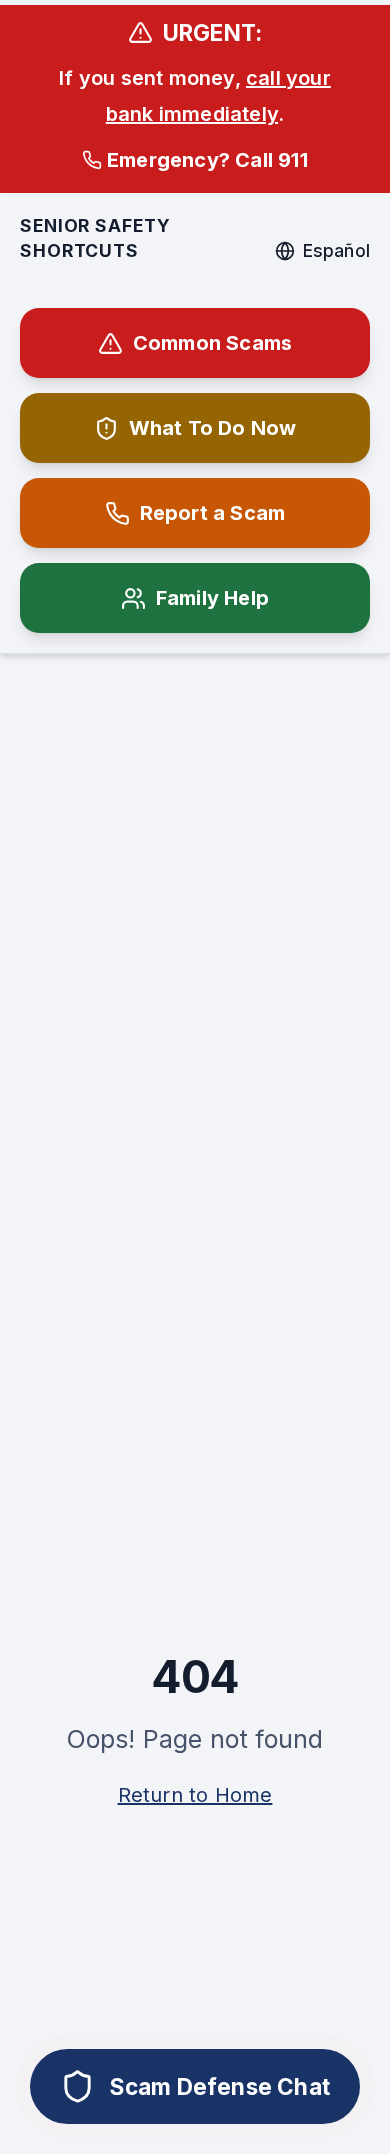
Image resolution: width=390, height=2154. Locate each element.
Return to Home (195, 1795)
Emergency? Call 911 (207, 160)
